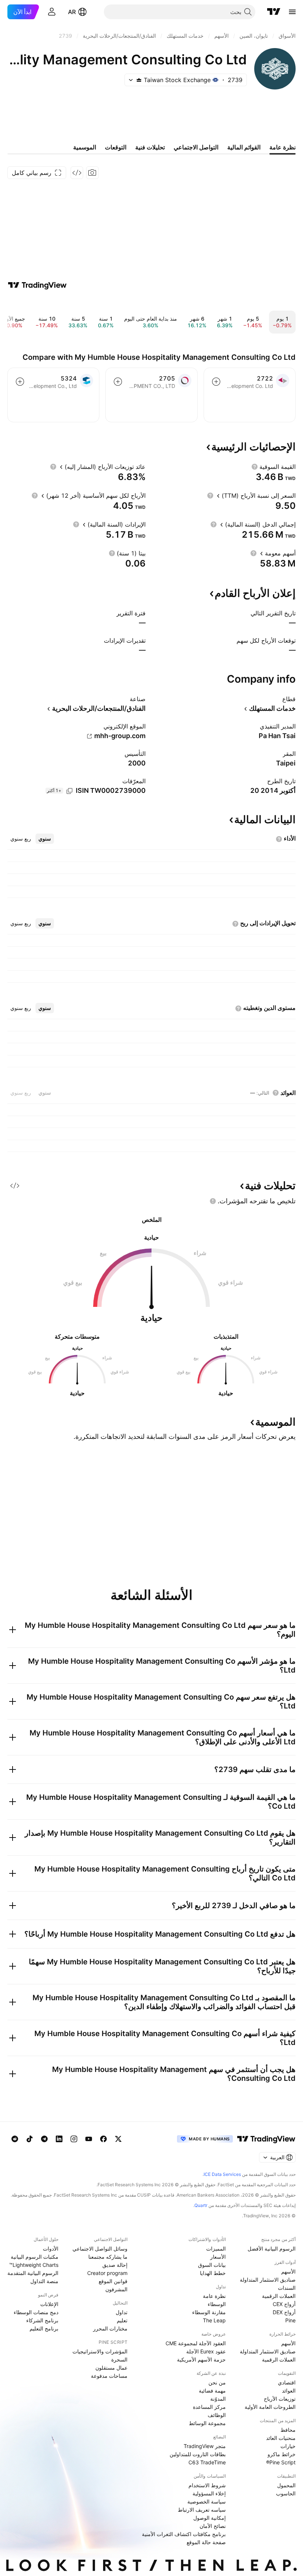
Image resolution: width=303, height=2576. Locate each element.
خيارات (288, 2446)
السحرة (119, 2359)
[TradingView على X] (118, 2139)
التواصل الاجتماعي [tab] (196, 147)
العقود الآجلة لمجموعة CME (196, 2343)
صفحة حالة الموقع (206, 2542)
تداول (122, 2312)
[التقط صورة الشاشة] (92, 173)
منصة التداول (44, 2281)
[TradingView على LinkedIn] (59, 2139)
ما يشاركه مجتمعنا (108, 2257)
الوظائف (217, 2415)
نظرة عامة (214, 2296)
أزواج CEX (284, 2304)
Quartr (201, 2205)
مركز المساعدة (209, 2407)
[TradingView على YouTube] (89, 2139)
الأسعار (218, 2257)
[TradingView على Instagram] (74, 2139)
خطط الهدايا (213, 2273)
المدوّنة (218, 2399)
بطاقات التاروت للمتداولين (198, 2454)
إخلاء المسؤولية (209, 2493)
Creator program (107, 2273)
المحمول (286, 2485)
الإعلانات (49, 2304)
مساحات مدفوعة (109, 2376)
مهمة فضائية (212, 2391)
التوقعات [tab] (116, 147)
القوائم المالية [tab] (244, 147)
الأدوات (51, 2249)
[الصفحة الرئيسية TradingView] (274, 12)
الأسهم (288, 2271)
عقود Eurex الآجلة (206, 2351)
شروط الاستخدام (207, 2485)
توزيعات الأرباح (280, 2399)
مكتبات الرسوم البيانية (35, 2257)
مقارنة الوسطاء (209, 2312)
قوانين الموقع (113, 2281)
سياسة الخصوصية (207, 2501)
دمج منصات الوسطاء (36, 2312)
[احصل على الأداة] (77, 173)
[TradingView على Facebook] (103, 2139)
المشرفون (116, 2289)
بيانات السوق (212, 2265)
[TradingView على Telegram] (44, 2139)
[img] (139, 80)
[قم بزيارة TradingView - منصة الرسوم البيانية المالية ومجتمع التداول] (37, 285)
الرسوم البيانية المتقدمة (33, 2273)
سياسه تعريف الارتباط (202, 2510)
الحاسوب (286, 2493)
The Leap (214, 2320)
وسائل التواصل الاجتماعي (100, 2249)
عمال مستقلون (111, 2368)
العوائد (289, 2391)
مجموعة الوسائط (207, 2423)
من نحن (217, 2382)
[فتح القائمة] (292, 12)
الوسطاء (217, 2304)
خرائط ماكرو (282, 2454)
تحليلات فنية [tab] (150, 147)
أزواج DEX (284, 2312)
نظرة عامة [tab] (282, 147)
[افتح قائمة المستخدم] (52, 12)
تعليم (122, 2320)
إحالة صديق (115, 2265)
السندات (287, 2288)
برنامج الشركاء (42, 2320)
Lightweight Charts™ (34, 2265)
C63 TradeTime (207, 2462)
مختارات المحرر (110, 2328)
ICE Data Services (222, 2174)
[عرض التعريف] (255, 467)
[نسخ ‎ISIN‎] (69, 791)
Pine (290, 2320)
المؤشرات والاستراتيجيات (100, 2351)
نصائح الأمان (213, 2526)
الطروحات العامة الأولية (270, 2407)
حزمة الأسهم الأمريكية (201, 2359)
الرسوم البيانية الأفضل (272, 2249)
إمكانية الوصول (210, 2518)
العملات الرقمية (279, 2296)
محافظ (288, 2430)
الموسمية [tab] (85, 147)
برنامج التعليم (44, 2328)
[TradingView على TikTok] (30, 2139)
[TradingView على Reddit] (15, 2139)
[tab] (45, 839)
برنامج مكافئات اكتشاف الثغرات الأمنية (184, 2534)
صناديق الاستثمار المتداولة (268, 2280)
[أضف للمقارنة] (216, 382)
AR (72, 12)
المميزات (216, 2249)
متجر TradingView (205, 2446)
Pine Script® (281, 2462)
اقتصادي (287, 2382)
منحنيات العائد (281, 2438)
